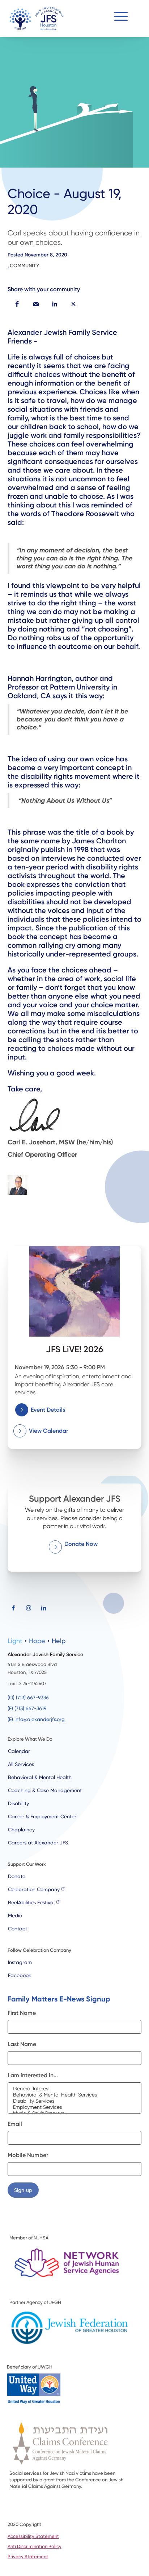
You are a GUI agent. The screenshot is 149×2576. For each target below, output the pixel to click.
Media (15, 1915)
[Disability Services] (75, 2101)
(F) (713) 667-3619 (27, 1708)
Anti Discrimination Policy (35, 2546)
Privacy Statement (28, 2557)
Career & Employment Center (42, 1816)
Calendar (19, 1751)
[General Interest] (75, 2089)
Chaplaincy (21, 1830)
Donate (17, 1876)
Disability (18, 1803)
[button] (121, 18)
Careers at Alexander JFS (38, 1843)
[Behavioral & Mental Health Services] (75, 2095)
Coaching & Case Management (45, 1790)
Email (15, 2124)
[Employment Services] (75, 2107)
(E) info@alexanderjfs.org (36, 1719)
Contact (18, 1929)
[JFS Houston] (37, 18)
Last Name (22, 2044)
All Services (21, 1764)
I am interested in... (33, 2075)
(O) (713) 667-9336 (28, 1698)
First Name (22, 2013)
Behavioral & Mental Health (40, 1777)
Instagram (20, 1962)
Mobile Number (28, 2155)
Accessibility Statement (33, 2536)
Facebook (20, 1975)
